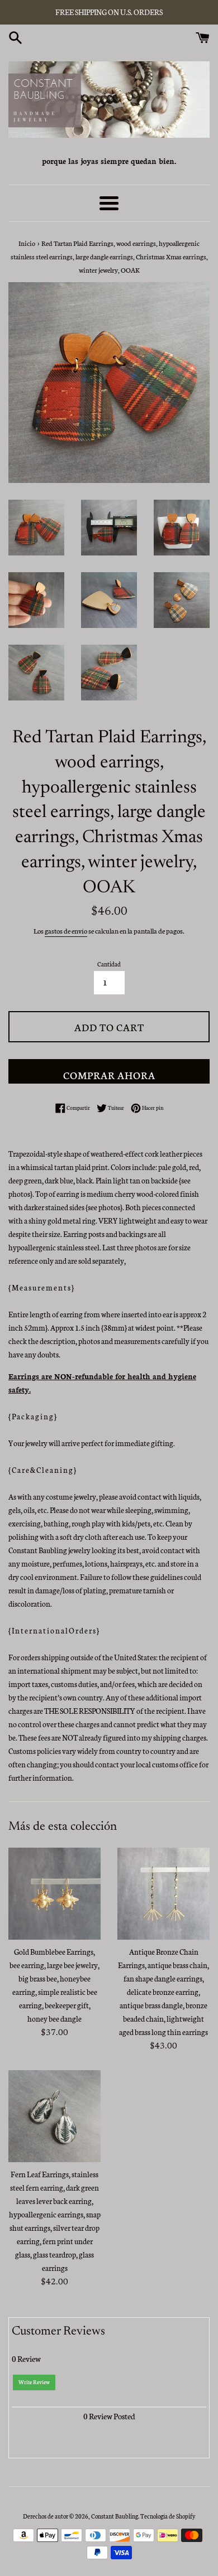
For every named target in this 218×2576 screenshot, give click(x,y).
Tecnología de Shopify (168, 2516)
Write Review (34, 2382)
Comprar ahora (109, 1075)
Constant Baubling (115, 2516)
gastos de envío (66, 931)
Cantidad (109, 964)
